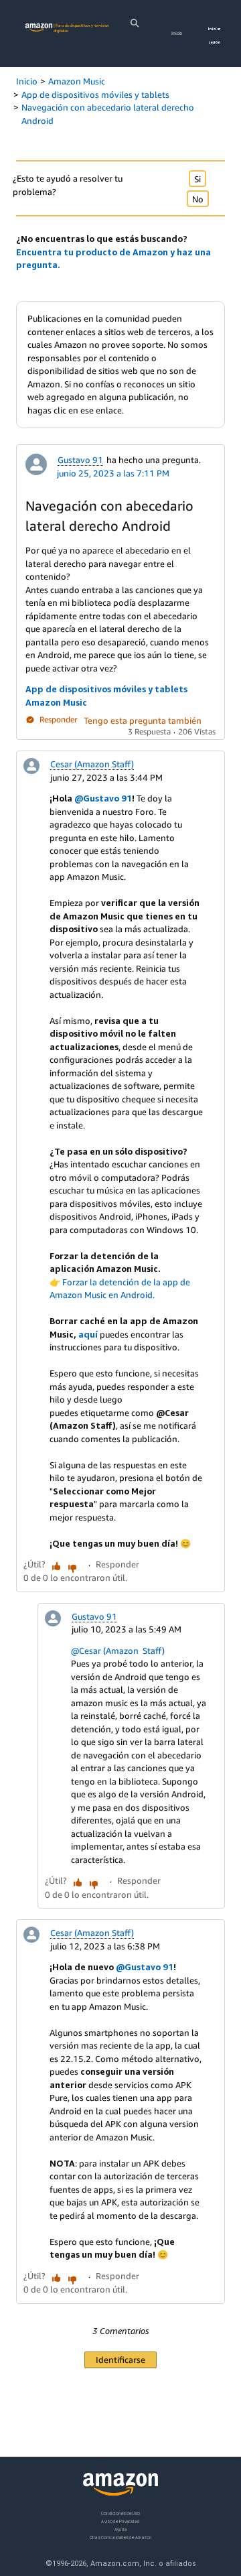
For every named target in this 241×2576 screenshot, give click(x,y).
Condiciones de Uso (120, 2513)
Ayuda (120, 2529)
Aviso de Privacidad (120, 2521)
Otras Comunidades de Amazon (121, 2537)
